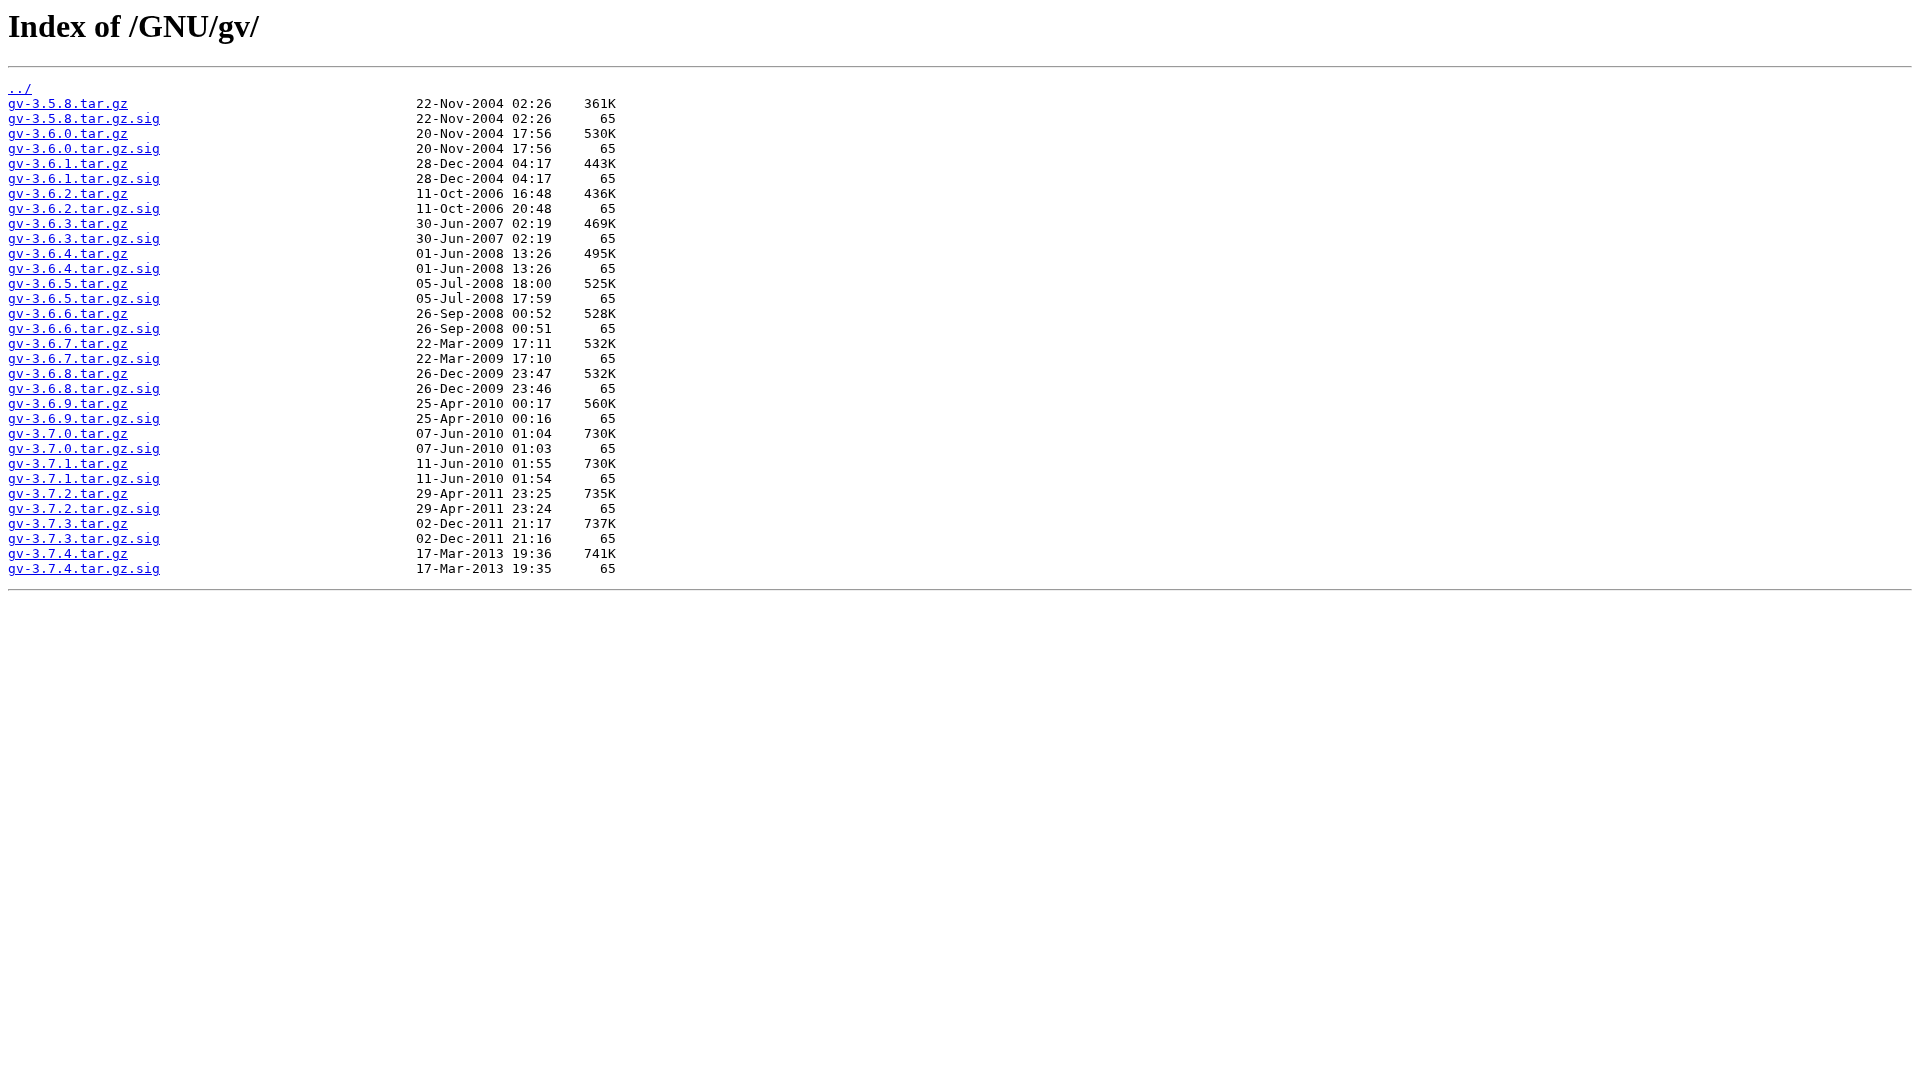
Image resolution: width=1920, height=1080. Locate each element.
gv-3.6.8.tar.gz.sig (84, 388)
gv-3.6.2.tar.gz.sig (84, 208)
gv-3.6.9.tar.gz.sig (84, 418)
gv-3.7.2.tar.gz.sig (84, 508)
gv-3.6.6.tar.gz (68, 313)
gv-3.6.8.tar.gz (68, 373)
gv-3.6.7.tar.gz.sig (84, 358)
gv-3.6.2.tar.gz (68, 193)
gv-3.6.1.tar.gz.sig (84, 178)
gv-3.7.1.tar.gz (68, 463)
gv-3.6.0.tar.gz (68, 133)
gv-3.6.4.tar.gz (68, 253)
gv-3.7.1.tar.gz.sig (84, 478)
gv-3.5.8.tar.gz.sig (84, 118)
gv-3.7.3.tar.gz (68, 523)
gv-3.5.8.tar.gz (68, 103)
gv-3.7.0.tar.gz (68, 433)
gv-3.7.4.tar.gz (68, 553)
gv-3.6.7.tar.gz (68, 343)
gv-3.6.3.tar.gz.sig (84, 238)
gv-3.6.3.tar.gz (68, 223)
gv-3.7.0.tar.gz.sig (84, 448)
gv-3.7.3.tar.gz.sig (84, 538)
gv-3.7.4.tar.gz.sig (84, 568)
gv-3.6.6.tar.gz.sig (84, 328)
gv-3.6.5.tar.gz (68, 283)
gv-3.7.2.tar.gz (68, 493)
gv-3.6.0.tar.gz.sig (84, 148)
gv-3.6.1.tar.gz (68, 163)
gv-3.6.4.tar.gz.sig (84, 268)
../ (20, 88)
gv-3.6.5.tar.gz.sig (84, 298)
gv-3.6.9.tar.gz (68, 403)
